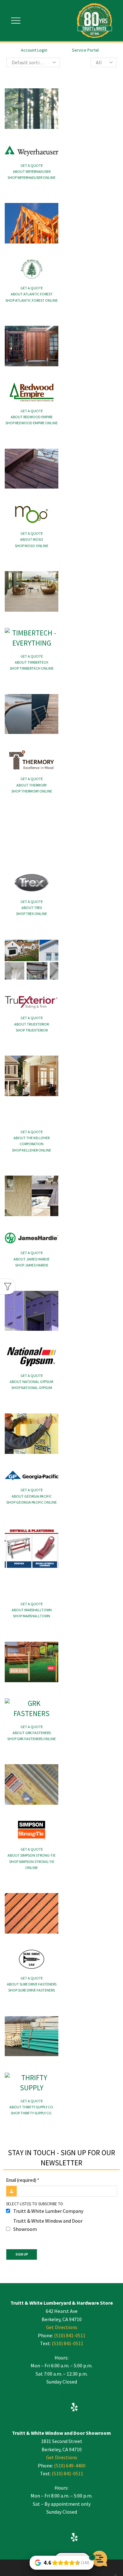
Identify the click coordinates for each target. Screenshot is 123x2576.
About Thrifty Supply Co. (32, 2107)
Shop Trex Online (32, 914)
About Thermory (32, 785)
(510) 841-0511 (70, 2335)
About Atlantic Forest (32, 294)
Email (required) (23, 2180)
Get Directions (62, 2327)
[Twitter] (61, 2398)
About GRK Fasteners (32, 1733)
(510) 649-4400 (70, 2466)
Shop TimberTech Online (32, 668)
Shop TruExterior (32, 1030)
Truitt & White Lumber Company (48, 2211)
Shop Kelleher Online (32, 1150)
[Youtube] (61, 2408)
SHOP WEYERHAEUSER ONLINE (32, 177)
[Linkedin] (48, 2408)
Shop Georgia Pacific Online (32, 1502)
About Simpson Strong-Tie (32, 1855)
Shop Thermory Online (32, 791)
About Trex (32, 908)
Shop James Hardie (32, 1265)
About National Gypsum (32, 1382)
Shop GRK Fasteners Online (32, 1739)
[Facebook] (48, 2398)
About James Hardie (32, 1259)
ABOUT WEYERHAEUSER (32, 171)
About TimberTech (32, 662)
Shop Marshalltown (32, 1616)
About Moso (32, 539)
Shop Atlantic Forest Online (32, 300)
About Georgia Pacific (32, 1496)
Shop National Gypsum (32, 1388)
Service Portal (85, 50)
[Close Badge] (92, 2557)
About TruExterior (32, 1024)
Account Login (34, 50)
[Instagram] (74, 2398)
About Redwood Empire (32, 417)
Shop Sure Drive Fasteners (32, 1990)
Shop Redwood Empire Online (32, 423)
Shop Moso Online (32, 546)
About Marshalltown (32, 1610)
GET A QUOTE (32, 165)
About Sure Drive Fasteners (32, 1984)
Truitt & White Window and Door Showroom (48, 2225)
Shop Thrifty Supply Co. (32, 2113)
